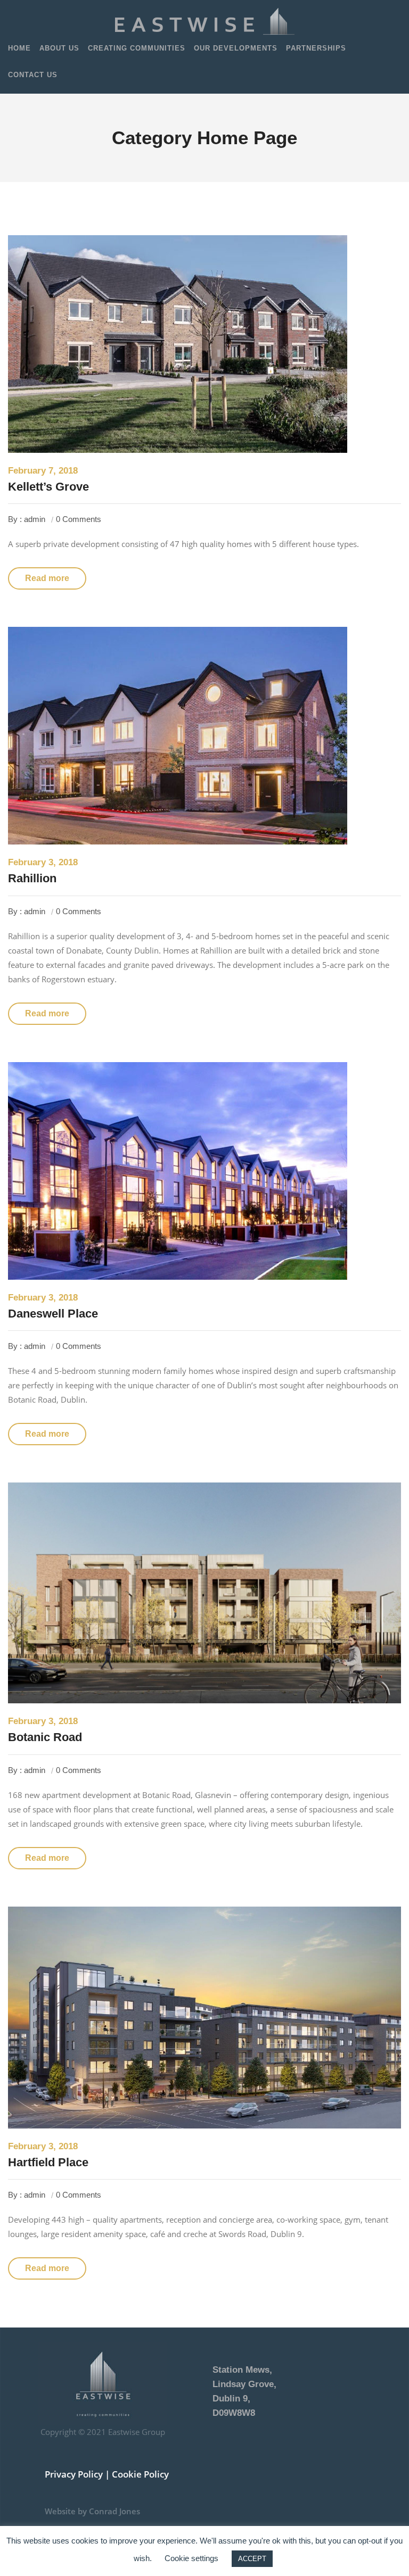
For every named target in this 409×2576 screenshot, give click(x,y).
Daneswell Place (53, 1314)
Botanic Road (45, 1737)
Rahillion (32, 878)
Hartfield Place (48, 2162)
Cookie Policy (140, 2474)
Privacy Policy (74, 2474)
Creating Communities (137, 48)
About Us (59, 48)
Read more (47, 578)
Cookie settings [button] (191, 2558)
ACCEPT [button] (252, 2559)
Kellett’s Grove (48, 487)
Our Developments (236, 48)
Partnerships (316, 48)
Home (19, 48)
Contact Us (33, 75)
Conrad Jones (114, 2511)
